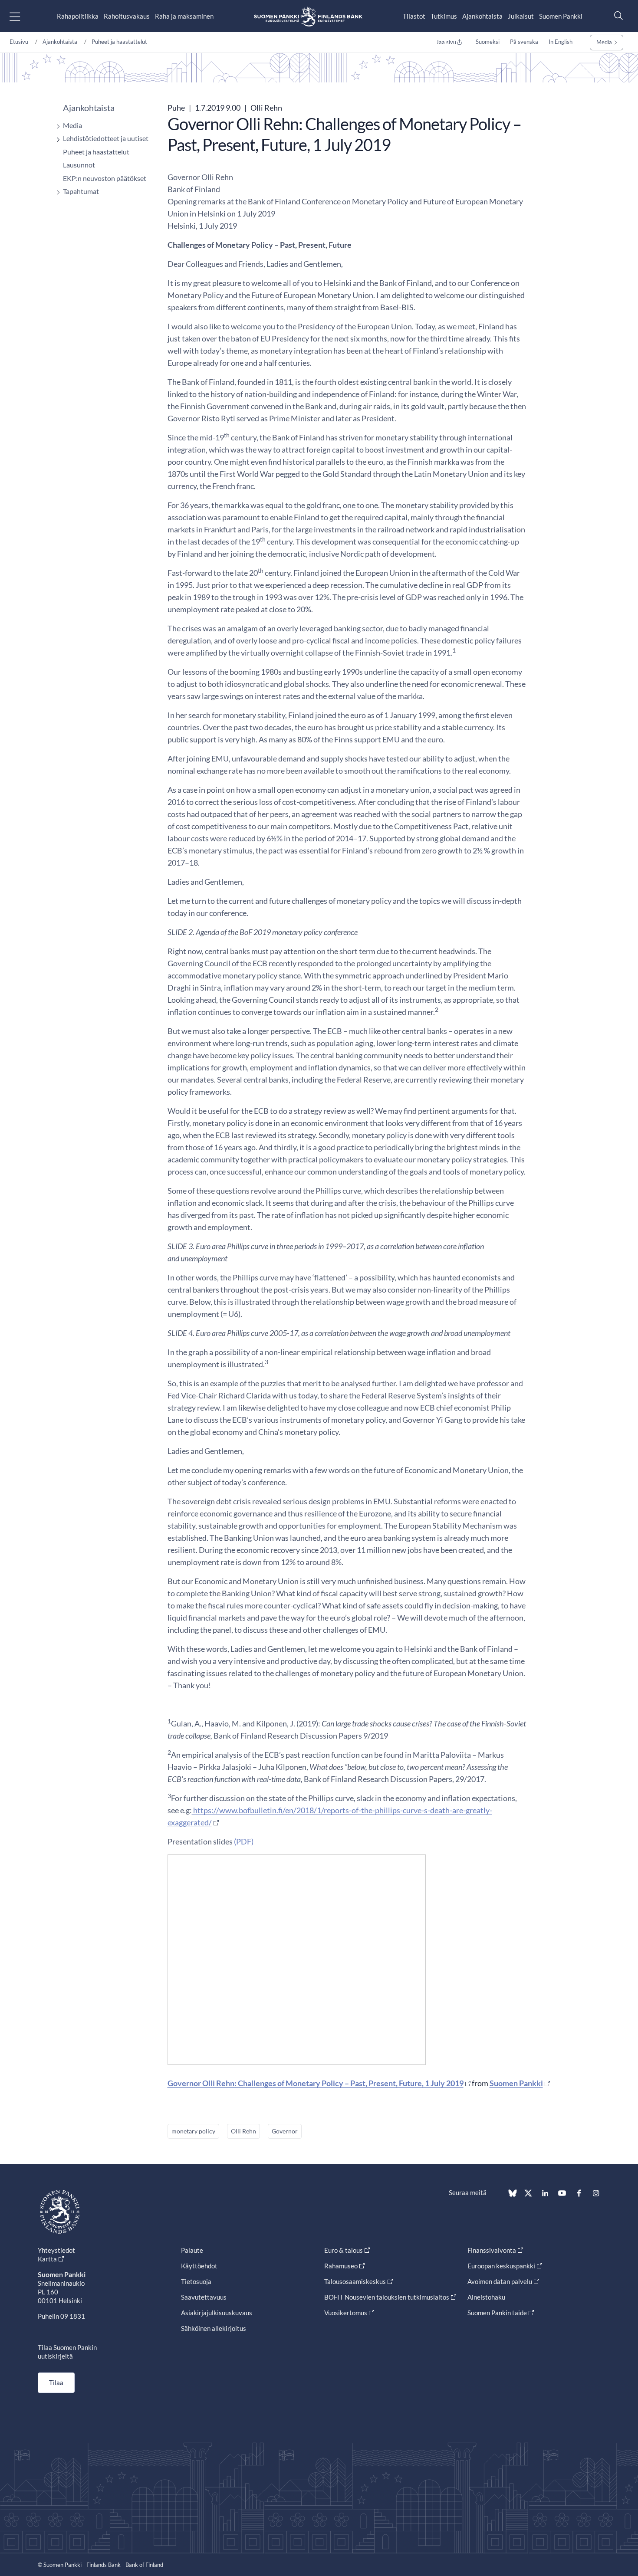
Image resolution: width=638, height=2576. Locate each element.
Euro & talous (344, 2250)
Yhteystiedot (56, 2250)
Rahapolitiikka (78, 16)
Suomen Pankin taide (497, 2313)
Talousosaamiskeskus (355, 2281)
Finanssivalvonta (492, 2250)
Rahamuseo (341, 2266)
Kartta (47, 2259)
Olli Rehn (243, 2131)
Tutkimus (444, 16)
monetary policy (193, 2131)
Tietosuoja (196, 2281)
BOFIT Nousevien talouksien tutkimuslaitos (387, 2297)
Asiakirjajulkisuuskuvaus (217, 2313)
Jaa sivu (446, 42)
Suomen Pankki (561, 16)
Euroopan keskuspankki (501, 2266)
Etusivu (19, 42)
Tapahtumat (81, 191)
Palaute (192, 2250)
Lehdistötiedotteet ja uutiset (106, 138)
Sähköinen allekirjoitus (214, 2328)
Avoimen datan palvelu (500, 2281)
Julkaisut (521, 16)
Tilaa (56, 2382)
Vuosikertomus (346, 2313)
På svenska (524, 42)
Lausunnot (79, 165)
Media (604, 42)
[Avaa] (56, 126)
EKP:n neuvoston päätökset (105, 178)
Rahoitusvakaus (127, 16)
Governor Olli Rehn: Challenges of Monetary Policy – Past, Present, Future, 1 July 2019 (316, 2083)
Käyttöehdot (199, 2266)
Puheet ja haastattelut (119, 42)
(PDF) (244, 1841)
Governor (285, 2131)
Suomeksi (488, 42)
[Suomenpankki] (308, 16)
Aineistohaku (486, 2297)
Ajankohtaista (482, 16)
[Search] (616, 15)
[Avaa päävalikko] (22, 16)
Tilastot (414, 16)
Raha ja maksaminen (184, 16)
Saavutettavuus (204, 2297)
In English (561, 42)
